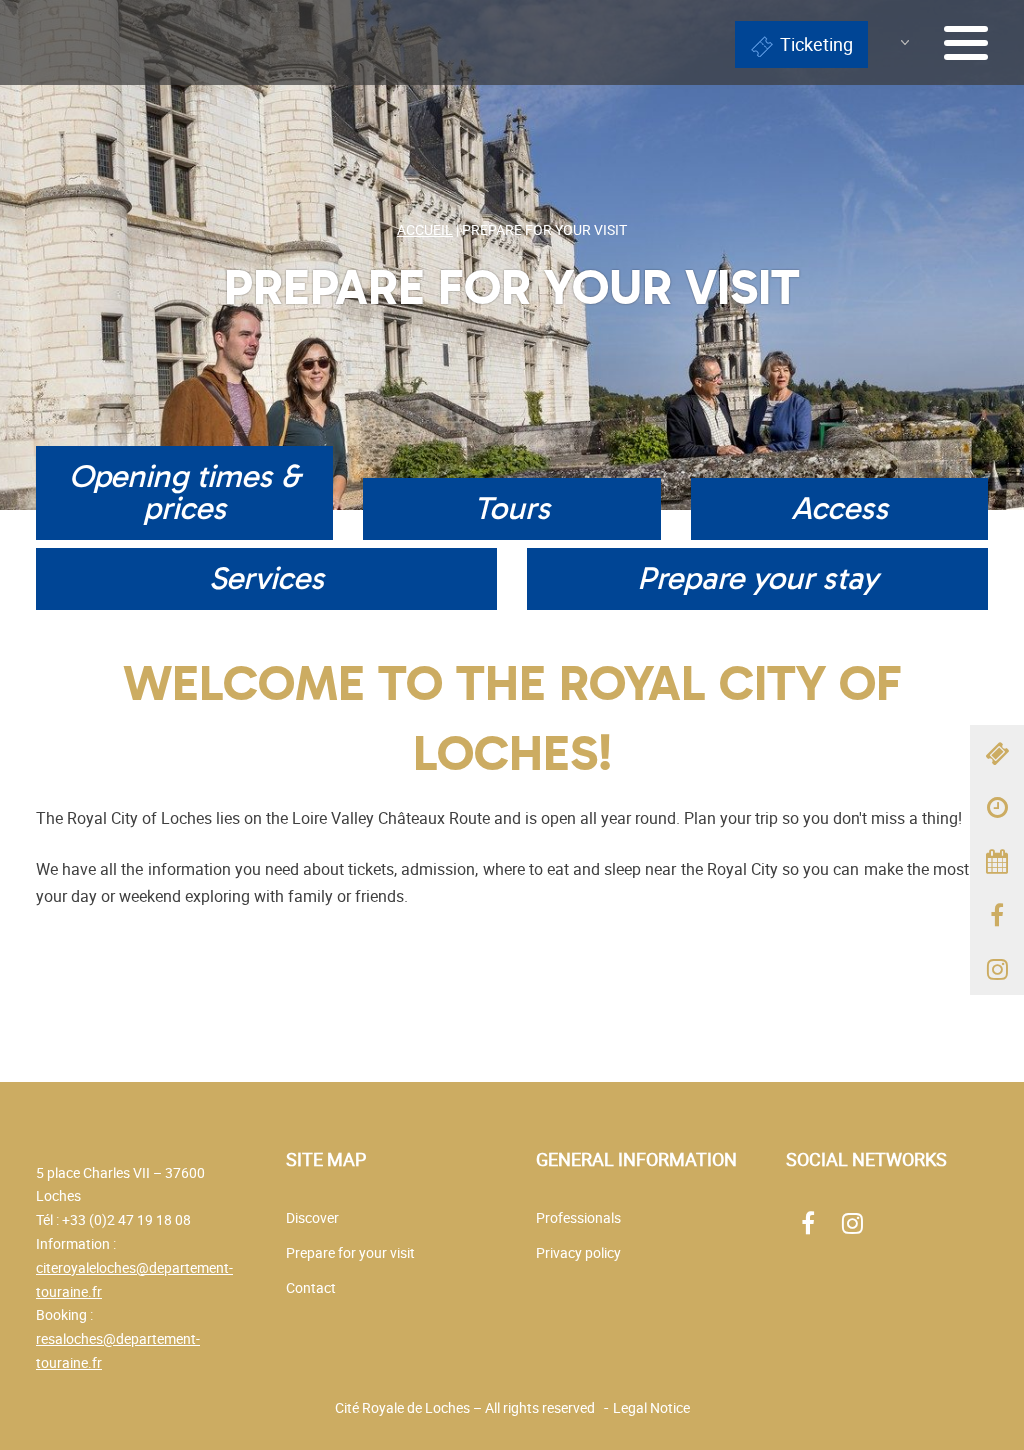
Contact (311, 1287)
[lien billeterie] (997, 752)
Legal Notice (651, 1407)
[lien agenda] (997, 860)
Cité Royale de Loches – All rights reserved (465, 1407)
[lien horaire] (997, 806)
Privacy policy (578, 1252)
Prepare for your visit (350, 1252)
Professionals (578, 1217)
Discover (312, 1217)
